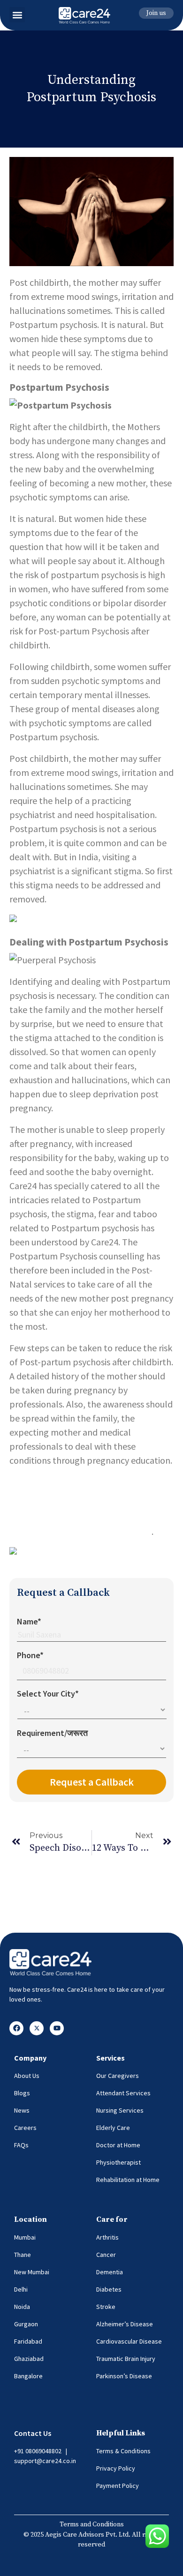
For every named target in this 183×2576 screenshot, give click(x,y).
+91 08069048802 (38, 2451)
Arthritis (107, 2237)
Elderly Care (113, 2128)
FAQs (21, 2145)
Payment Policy (118, 2486)
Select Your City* (48, 1694)
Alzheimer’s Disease (125, 2324)
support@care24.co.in (45, 2461)
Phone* (30, 1655)
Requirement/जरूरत (52, 1733)
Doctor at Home (118, 2145)
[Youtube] (57, 2028)
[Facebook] (16, 2028)
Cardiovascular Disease (129, 2341)
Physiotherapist (118, 2162)
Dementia (110, 2272)
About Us (27, 2076)
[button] (17, 15)
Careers (25, 2128)
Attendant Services (123, 2093)
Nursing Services (120, 2110)
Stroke (106, 2307)
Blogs (22, 2093)
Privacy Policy (116, 2468)
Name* (29, 1621)
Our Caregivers (118, 2076)
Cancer (106, 2255)
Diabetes (109, 2289)
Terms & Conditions (123, 2451)
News (22, 2110)
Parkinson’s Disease (124, 2376)
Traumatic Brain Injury (126, 2359)
